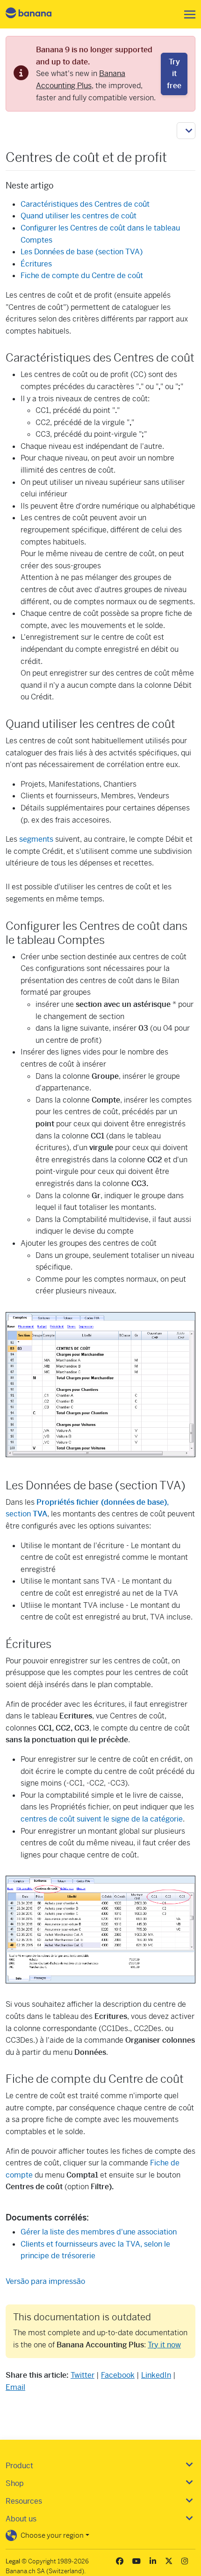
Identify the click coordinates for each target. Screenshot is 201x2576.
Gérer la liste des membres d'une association (99, 2232)
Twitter (83, 2375)
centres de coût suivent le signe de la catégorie (102, 1819)
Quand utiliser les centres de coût (79, 216)
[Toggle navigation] (187, 14)
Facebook (118, 2375)
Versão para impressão (45, 2281)
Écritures (36, 264)
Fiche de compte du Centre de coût (82, 276)
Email (15, 2387)
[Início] (36, 14)
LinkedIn (156, 2375)
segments (36, 839)
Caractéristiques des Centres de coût (85, 204)
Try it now (164, 2345)
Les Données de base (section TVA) (82, 252)
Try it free (174, 74)
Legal (13, 2561)
